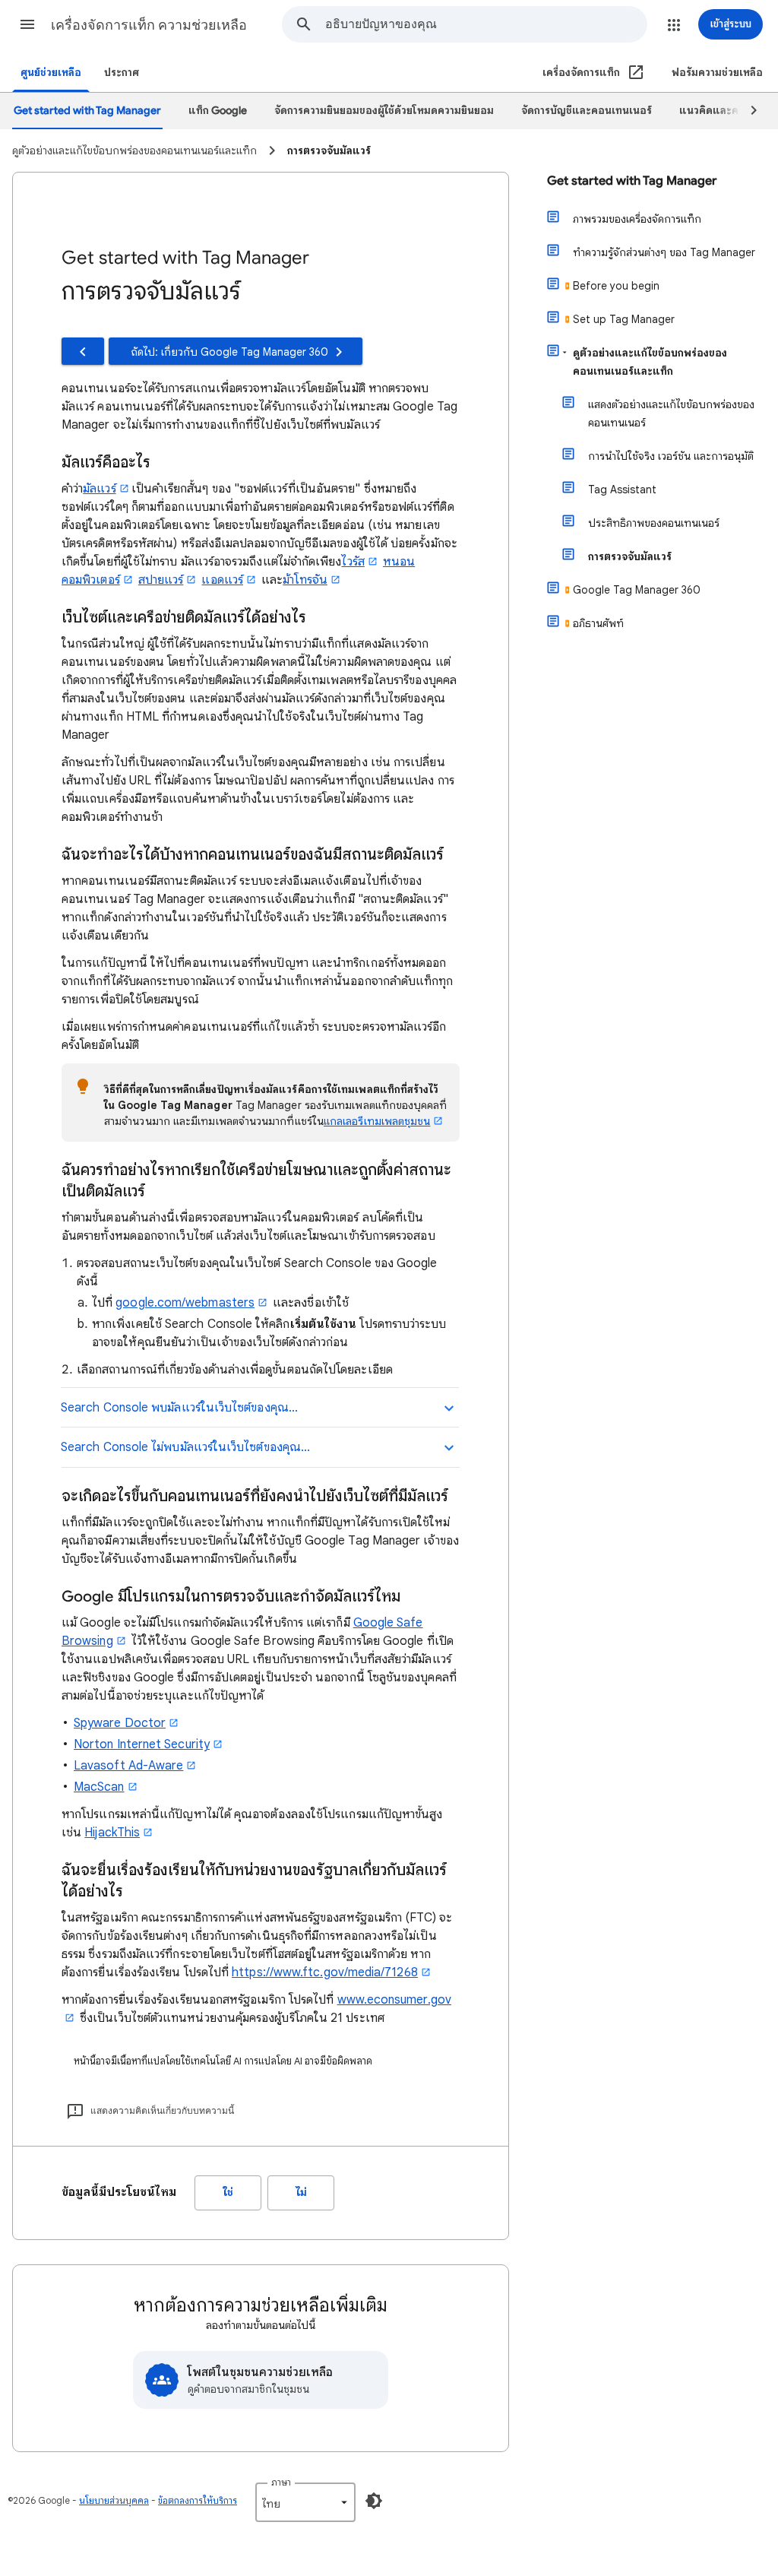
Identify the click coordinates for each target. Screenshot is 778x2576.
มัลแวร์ (99, 489)
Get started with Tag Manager (632, 181)
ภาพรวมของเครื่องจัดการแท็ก (637, 219)
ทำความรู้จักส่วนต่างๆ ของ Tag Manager (664, 252)
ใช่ (228, 2193)
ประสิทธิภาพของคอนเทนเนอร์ (654, 523)
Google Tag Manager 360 (637, 590)
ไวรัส (353, 562)
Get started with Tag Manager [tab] (87, 111)
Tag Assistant (622, 490)
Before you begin (616, 286)
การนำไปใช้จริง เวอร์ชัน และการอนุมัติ (671, 456)
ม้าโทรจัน (305, 580)
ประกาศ (122, 73)
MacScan (99, 1787)
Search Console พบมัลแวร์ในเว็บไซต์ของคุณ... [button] (179, 1408)
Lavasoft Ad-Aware (128, 1766)
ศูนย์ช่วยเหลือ (51, 73)
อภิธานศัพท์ (598, 623)
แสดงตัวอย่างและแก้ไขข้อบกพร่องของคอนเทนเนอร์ (671, 413)
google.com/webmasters (185, 1303)
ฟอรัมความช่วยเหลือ (717, 73)
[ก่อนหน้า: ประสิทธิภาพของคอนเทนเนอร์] (83, 351)
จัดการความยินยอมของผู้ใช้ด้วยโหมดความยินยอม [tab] (384, 111)
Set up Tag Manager (624, 319)
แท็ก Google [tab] (218, 111)
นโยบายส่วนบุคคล (114, 2500)
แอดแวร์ (222, 580)
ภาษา (281, 2482)
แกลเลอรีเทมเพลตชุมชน (377, 1121)
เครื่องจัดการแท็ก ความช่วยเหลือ (149, 25)
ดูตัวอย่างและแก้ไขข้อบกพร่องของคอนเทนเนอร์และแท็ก (650, 362)
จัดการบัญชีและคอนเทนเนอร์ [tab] (587, 111)
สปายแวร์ (161, 580)
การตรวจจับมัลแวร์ (630, 556)
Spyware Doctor (120, 1723)
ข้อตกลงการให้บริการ (198, 2500)
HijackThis (112, 1833)
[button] (27, 24)
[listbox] (305, 2502)
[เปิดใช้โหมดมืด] (374, 2501)
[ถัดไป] (747, 111)
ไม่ (301, 2193)
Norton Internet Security (142, 1744)
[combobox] (486, 24)
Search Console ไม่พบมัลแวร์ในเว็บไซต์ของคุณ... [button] (185, 1447)
